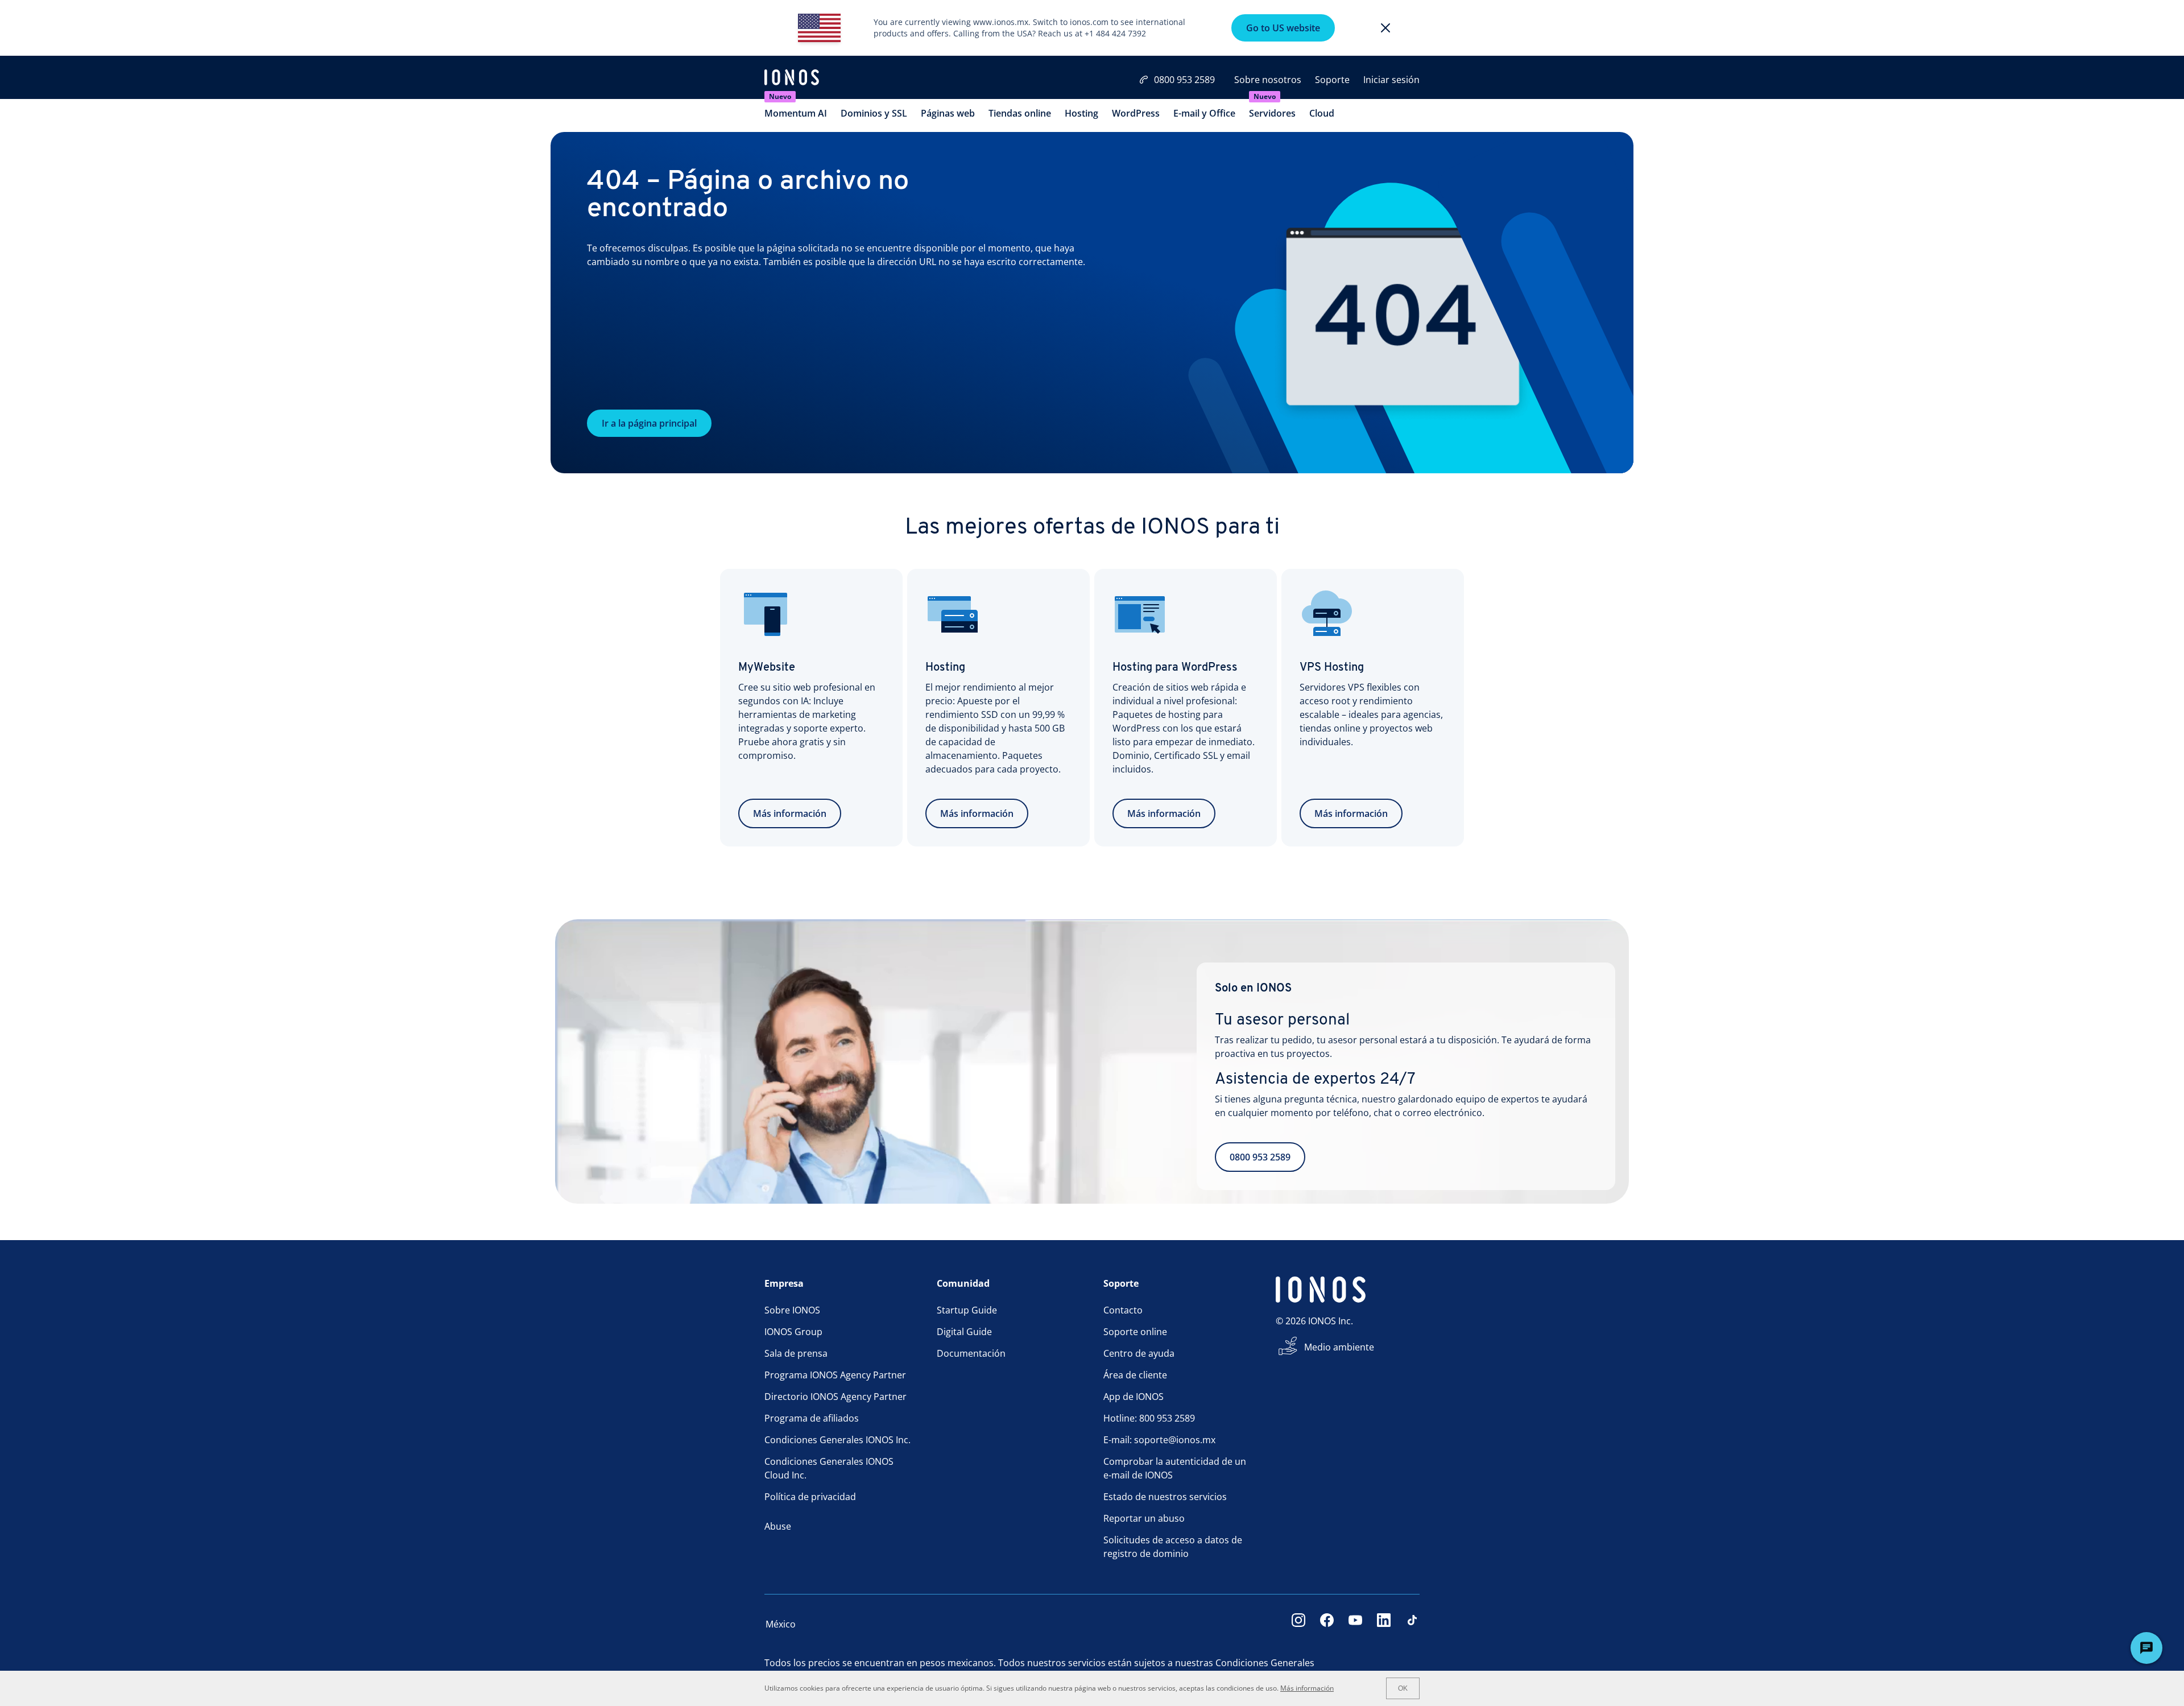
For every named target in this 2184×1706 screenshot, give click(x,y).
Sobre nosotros (1268, 80)
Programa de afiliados (812, 1418)
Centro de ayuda (1139, 1353)
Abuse (778, 1526)
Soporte (1332, 80)
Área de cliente (1135, 1375)
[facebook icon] (1327, 1624)
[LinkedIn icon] (1384, 1624)
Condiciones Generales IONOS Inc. (837, 1440)
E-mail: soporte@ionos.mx (1159, 1440)
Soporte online (1135, 1332)
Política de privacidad (810, 1497)
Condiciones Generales (1265, 1663)
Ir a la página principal (649, 423)
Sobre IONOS (792, 1310)
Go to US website (1283, 28)
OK (1403, 1688)
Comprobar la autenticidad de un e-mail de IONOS (1175, 1468)
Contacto (1123, 1310)
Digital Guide (964, 1332)
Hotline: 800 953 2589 (1149, 1418)
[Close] (1385, 28)
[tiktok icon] (1412, 1624)
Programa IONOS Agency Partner (835, 1375)
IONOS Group (793, 1332)
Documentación (971, 1353)
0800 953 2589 (1184, 80)
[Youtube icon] (1355, 1624)
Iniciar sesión (1391, 80)
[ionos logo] (792, 79)
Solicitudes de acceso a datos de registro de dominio (1173, 1547)
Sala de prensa (796, 1353)
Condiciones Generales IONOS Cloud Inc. (829, 1468)
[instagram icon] (1298, 1624)
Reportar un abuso (1144, 1518)
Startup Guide (967, 1310)
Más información (790, 813)
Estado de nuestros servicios (1165, 1497)
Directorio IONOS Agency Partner (835, 1397)
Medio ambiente (1339, 1347)
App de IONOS (1134, 1397)
